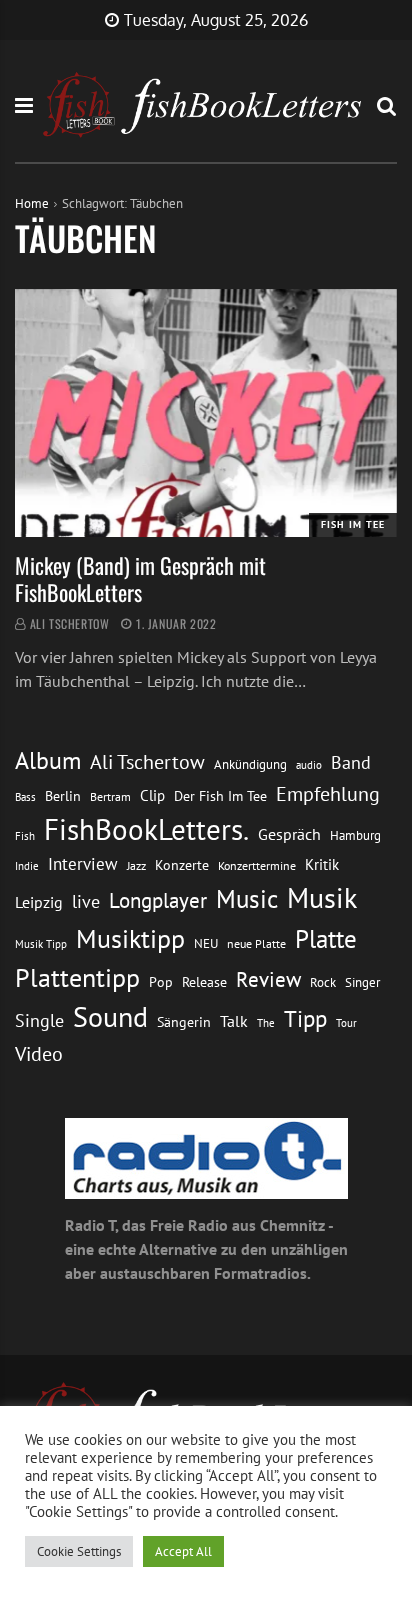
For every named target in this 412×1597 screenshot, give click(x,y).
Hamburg (355, 835)
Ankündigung (250, 764)
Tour (346, 1022)
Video (39, 1053)
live (86, 901)
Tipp (305, 1018)
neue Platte (256, 943)
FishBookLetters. (146, 829)
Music (247, 899)
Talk (234, 1021)
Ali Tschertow (70, 623)
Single (39, 1020)
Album (48, 760)
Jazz (136, 865)
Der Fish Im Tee (220, 796)
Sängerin (184, 1022)
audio (309, 764)
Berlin (63, 796)
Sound (110, 1017)
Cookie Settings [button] (79, 1551)
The (266, 1022)
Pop (161, 982)
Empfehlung (328, 793)
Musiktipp (130, 938)
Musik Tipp (41, 943)
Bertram (110, 796)
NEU (206, 943)
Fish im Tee (353, 524)
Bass (25, 796)
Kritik (322, 864)
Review (268, 979)
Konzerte (182, 865)
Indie (27, 866)
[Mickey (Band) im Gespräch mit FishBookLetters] (206, 413)
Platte (326, 939)
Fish (25, 835)
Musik (322, 898)
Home (32, 203)
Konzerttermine (257, 865)
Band (351, 762)
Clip (152, 795)
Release (204, 982)
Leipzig (39, 902)
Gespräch (289, 834)
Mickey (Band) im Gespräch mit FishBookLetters (140, 578)
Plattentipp (77, 977)
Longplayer (158, 900)
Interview (83, 864)
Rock (323, 982)
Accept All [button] (183, 1551)
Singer (362, 982)
